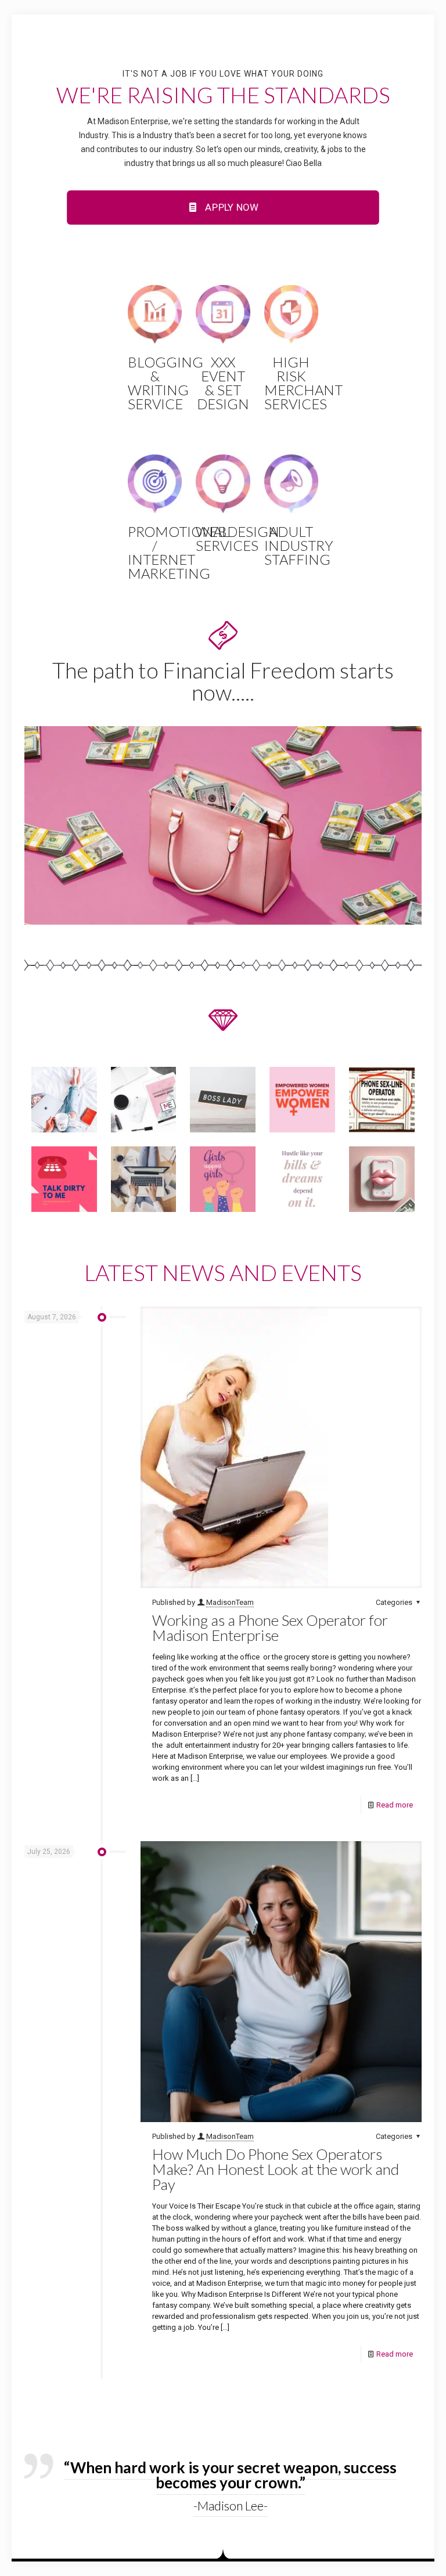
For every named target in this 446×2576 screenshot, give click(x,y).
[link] (223, 825)
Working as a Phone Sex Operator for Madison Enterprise (270, 1628)
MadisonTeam (230, 1602)
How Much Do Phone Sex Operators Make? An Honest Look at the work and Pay (276, 2169)
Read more (395, 1805)
